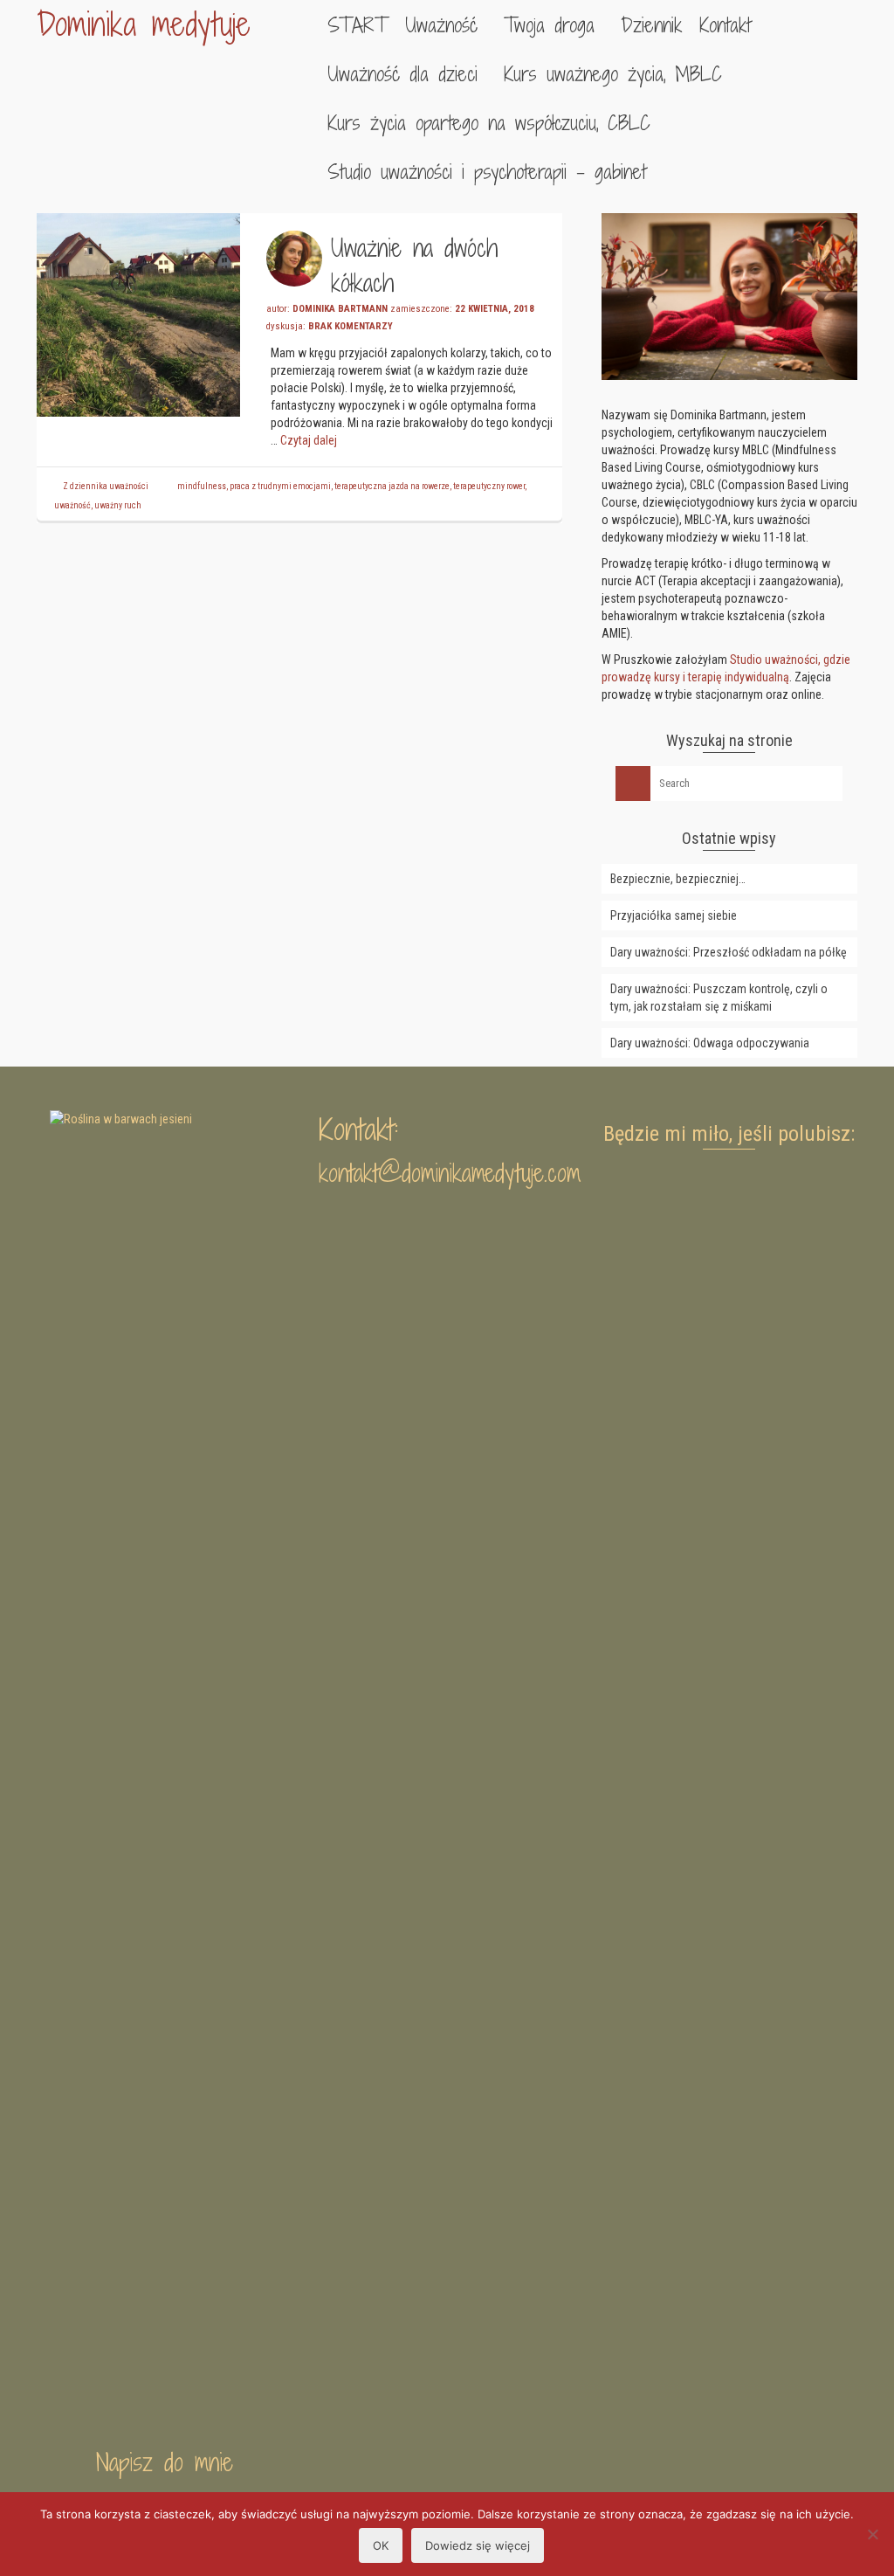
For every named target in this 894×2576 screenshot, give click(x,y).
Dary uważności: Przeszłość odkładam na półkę (729, 952)
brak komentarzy (351, 326)
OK (381, 2545)
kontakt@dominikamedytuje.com (450, 1173)
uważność (72, 505)
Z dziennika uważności (106, 486)
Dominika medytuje (144, 24)
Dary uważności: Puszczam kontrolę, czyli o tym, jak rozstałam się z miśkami (719, 998)
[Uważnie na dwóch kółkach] (138, 314)
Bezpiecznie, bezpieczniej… (678, 879)
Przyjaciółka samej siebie (674, 915)
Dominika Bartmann (340, 309)
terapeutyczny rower (489, 486)
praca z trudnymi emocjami (280, 486)
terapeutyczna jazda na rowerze (392, 486)
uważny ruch (118, 505)
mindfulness (202, 486)
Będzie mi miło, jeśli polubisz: (729, 1134)
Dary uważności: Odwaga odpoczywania (710, 1043)
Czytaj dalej (309, 440)
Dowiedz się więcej (478, 2545)
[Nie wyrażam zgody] (872, 2534)
